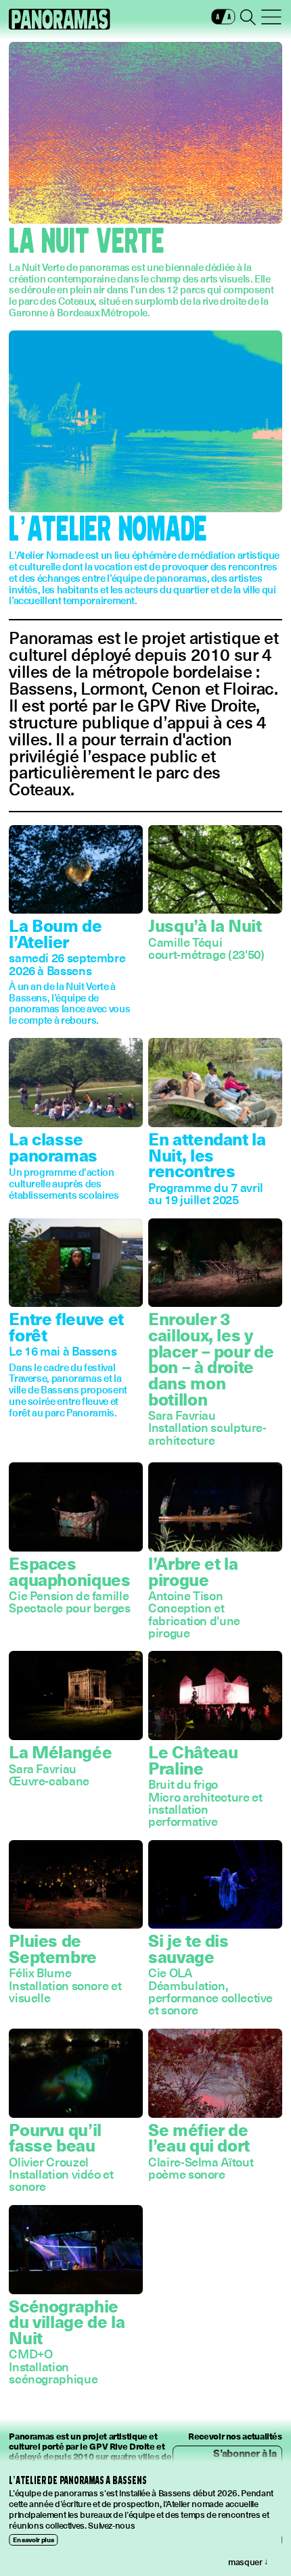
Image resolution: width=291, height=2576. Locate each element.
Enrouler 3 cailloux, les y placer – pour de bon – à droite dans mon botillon (211, 1358)
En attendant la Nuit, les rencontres (207, 1154)
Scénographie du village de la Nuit (67, 2321)
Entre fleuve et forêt (66, 1326)
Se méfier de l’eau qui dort (199, 2137)
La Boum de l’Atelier (55, 933)
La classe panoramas (53, 1146)
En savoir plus (33, 2539)
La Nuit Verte (87, 242)
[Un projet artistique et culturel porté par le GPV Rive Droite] (60, 19)
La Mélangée (60, 1751)
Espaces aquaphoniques (69, 1571)
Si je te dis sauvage (188, 1948)
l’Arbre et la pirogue (193, 1571)
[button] (224, 20)
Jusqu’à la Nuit (205, 925)
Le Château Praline (193, 1759)
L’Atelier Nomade (108, 530)
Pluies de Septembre (53, 1948)
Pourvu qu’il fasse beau (55, 2137)
